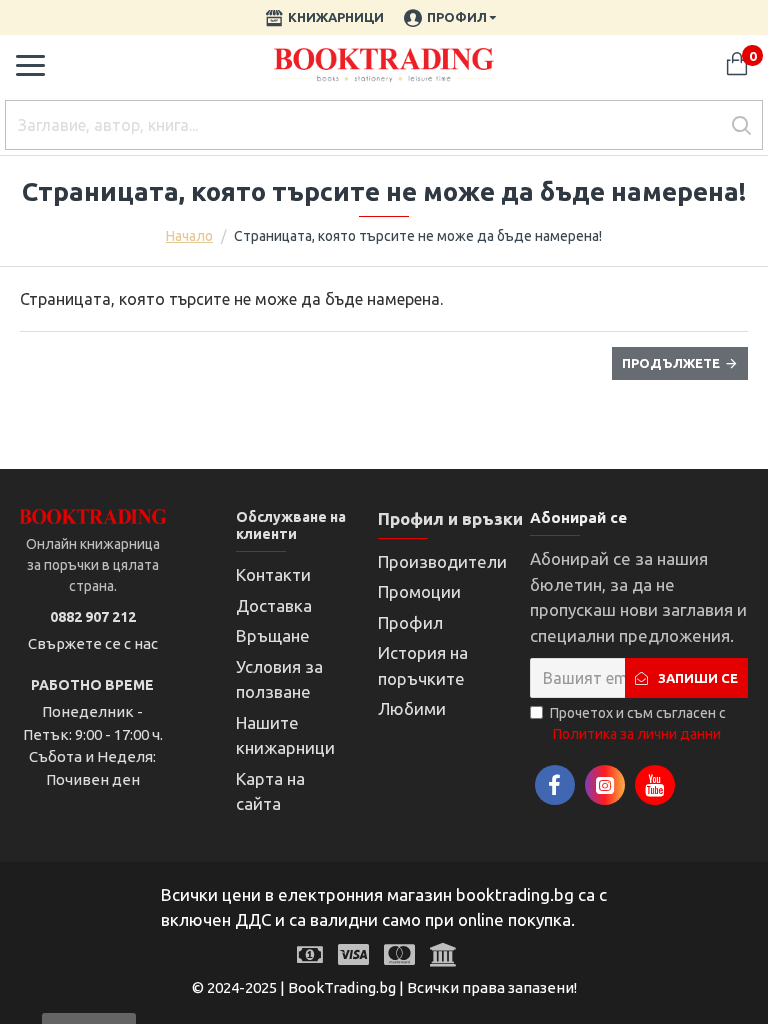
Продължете (671, 363)
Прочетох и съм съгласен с (638, 723)
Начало (189, 236)
